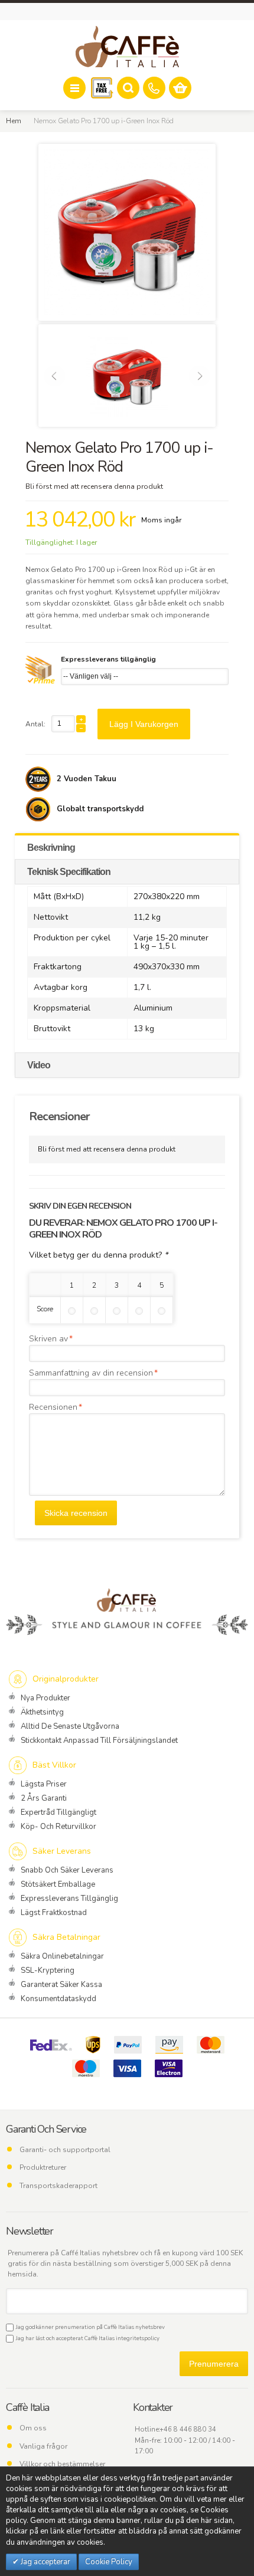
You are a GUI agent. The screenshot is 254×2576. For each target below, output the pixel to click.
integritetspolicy (138, 2338)
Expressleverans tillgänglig (108, 659)
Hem (14, 121)
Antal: (35, 724)
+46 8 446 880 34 (188, 2429)
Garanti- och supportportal (65, 2150)
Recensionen (53, 1407)
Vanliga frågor (43, 2446)
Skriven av (48, 1339)
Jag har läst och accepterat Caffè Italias (87, 2338)
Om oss (33, 2428)
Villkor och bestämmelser (62, 2464)
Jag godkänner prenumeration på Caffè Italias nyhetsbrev (89, 2327)
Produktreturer (43, 2167)
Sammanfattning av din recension (91, 1373)
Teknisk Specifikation (69, 872)
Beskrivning (51, 848)
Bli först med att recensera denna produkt (94, 486)
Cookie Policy (109, 2562)
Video (39, 1065)
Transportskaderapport (58, 2186)
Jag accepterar (45, 2562)
